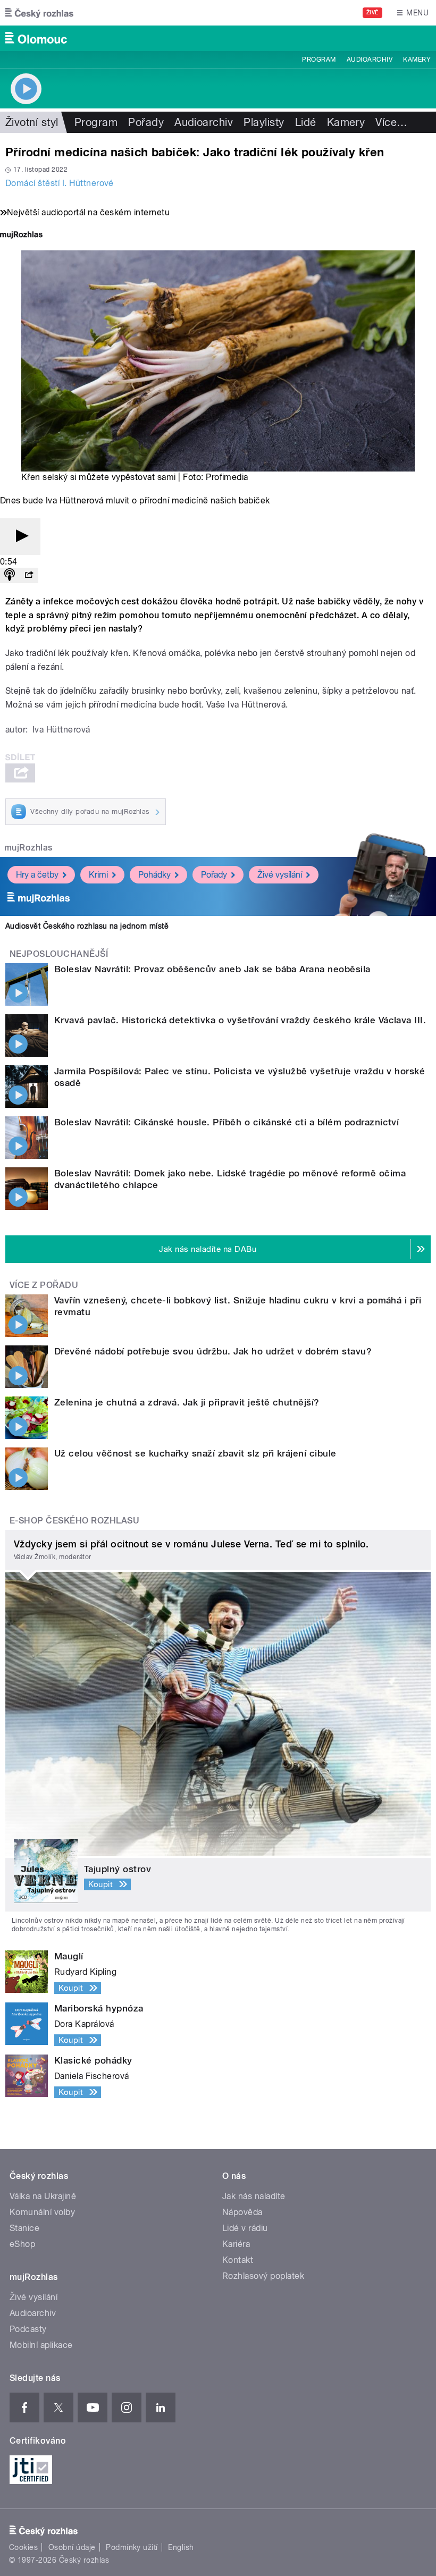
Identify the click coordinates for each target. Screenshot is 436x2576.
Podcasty (28, 2329)
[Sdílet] (29, 575)
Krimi (98, 875)
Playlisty (264, 122)
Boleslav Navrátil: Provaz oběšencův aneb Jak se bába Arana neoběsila (212, 969)
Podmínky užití (132, 2547)
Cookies (23, 2547)
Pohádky (154, 875)
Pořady (146, 122)
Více (391, 122)
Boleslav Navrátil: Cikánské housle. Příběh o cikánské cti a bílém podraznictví (227, 1122)
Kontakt (238, 2260)
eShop (22, 2244)
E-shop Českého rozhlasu (74, 1521)
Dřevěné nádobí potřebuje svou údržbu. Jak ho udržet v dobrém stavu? (213, 1351)
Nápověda (242, 2212)
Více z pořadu (44, 1285)
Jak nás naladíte (254, 2196)
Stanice (24, 2228)
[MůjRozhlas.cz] (21, 236)
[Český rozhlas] (39, 13)
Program (319, 60)
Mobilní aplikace (41, 2345)
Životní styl (32, 122)
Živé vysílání (280, 875)
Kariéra (236, 2244)
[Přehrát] (20, 537)
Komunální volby (42, 2212)
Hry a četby (37, 875)
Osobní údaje (72, 2547)
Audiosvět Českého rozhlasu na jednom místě (87, 926)
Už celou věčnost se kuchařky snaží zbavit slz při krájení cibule (195, 1453)
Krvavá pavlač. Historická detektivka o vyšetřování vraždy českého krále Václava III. (240, 1020)
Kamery (417, 60)
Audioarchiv (370, 60)
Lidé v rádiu (245, 2228)
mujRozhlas (28, 848)
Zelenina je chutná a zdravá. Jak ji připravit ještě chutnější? (187, 1402)
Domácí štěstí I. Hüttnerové (60, 183)
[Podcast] (10, 575)
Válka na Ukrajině (43, 2196)
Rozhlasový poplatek (263, 2276)
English (181, 2547)
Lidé (306, 122)
